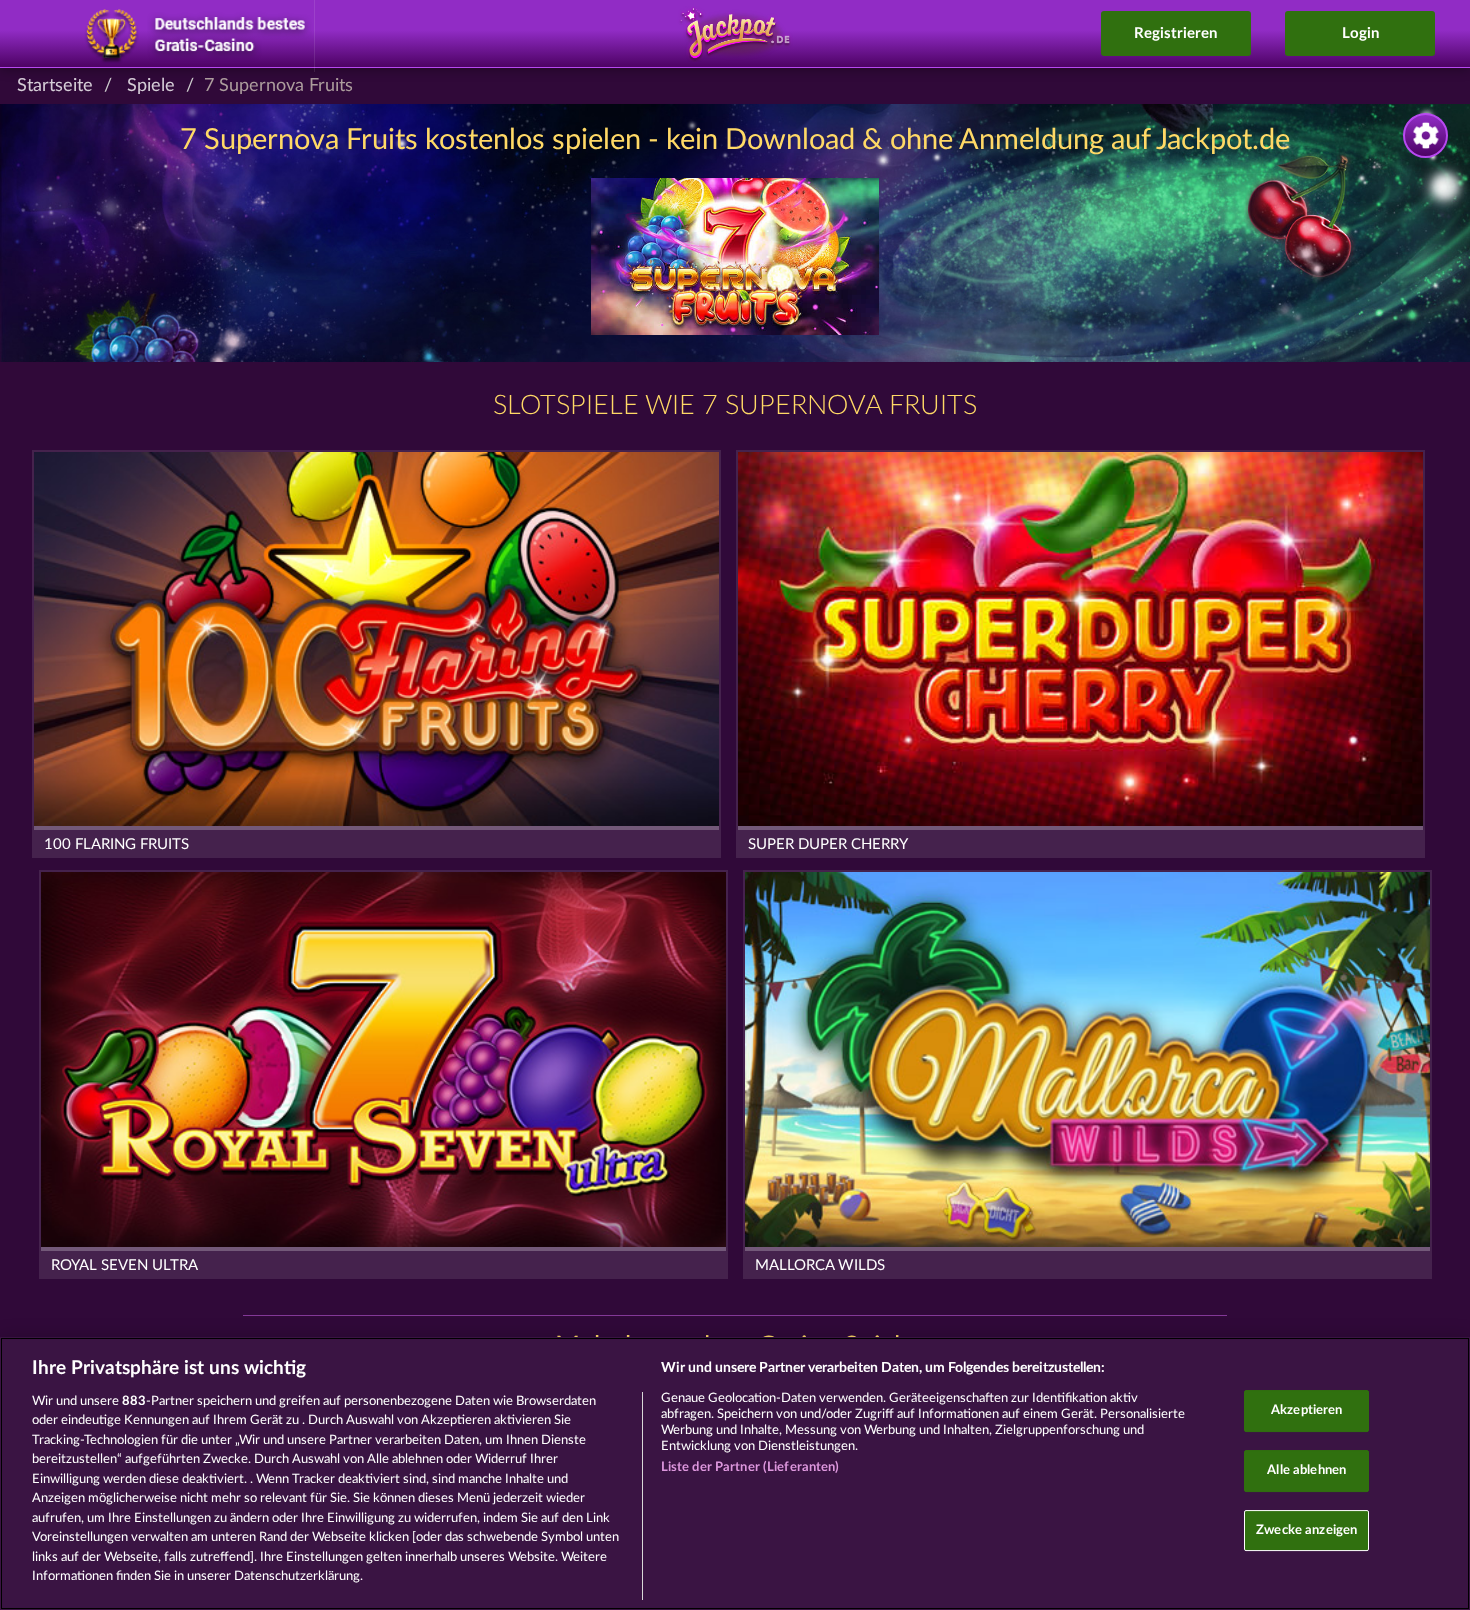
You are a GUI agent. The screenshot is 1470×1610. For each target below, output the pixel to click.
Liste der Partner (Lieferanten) (750, 1467)
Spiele (151, 86)
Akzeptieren (1306, 1411)
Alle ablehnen (1306, 1470)
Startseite (55, 86)
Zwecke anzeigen (1306, 1530)
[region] (735, 1473)
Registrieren (1175, 33)
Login (1360, 33)
